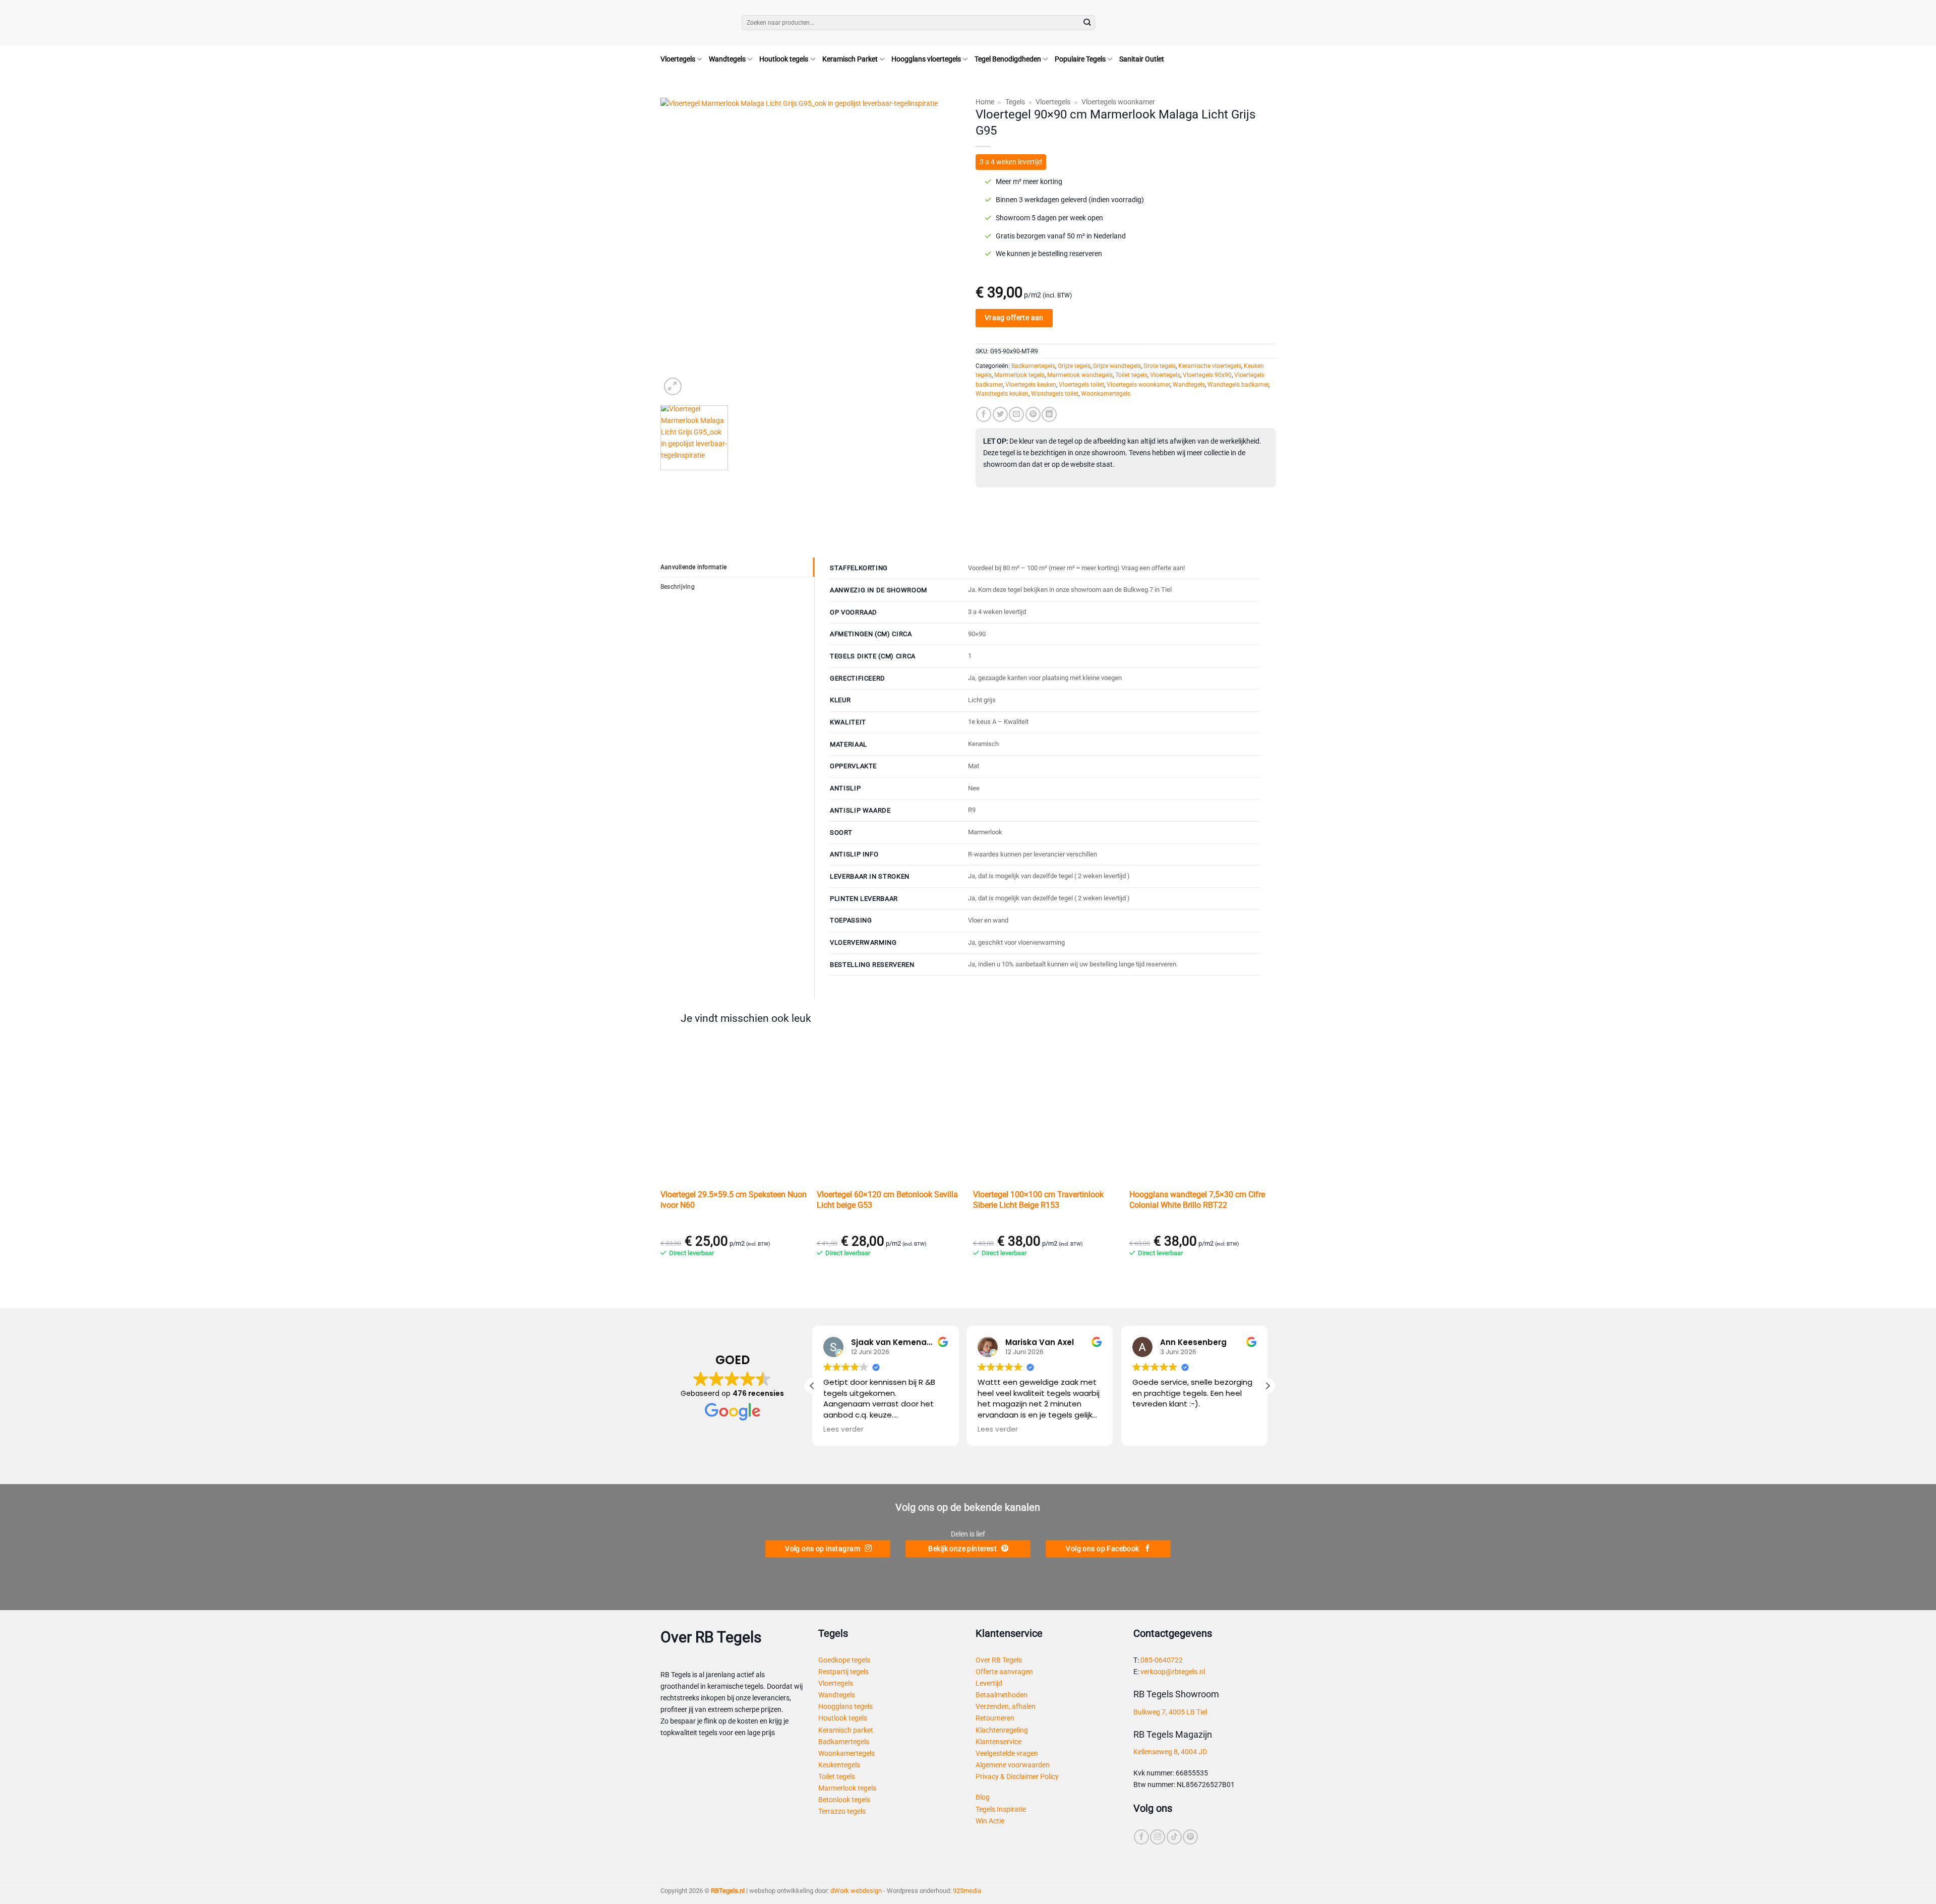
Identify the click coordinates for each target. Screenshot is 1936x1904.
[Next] (942, 248)
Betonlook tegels (844, 1800)
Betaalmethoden (1002, 1695)
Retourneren (995, 1718)
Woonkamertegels (1106, 394)
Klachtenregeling (1002, 1730)
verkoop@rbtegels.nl (1173, 1672)
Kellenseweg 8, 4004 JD (1170, 1752)
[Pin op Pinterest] (1033, 414)
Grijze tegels (1074, 366)
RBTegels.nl (728, 1891)
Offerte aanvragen (1004, 1672)
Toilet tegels (1131, 375)
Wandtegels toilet (1055, 394)
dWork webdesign (856, 1891)
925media (967, 1891)
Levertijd (989, 1683)
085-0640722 (1162, 1660)
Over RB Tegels (999, 1660)
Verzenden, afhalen (1006, 1707)
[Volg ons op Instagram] (1158, 1837)
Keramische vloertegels (1210, 366)
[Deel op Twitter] (1000, 414)
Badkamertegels (1033, 366)
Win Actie (990, 1821)
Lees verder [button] (843, 1430)
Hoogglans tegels (845, 1707)
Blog (983, 1797)
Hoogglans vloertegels (926, 59)
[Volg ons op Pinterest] (1190, 1837)
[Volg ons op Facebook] (1141, 1837)
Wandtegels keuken (1002, 394)
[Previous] (679, 248)
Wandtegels (727, 59)
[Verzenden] (1087, 23)
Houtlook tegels (784, 59)
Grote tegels (1160, 366)
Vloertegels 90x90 (1207, 375)
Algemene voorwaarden (1013, 1765)
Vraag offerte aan (1014, 318)
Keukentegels (839, 1765)
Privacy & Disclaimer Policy (1017, 1777)
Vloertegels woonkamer (1118, 102)
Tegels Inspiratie (1001, 1809)
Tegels (1015, 102)
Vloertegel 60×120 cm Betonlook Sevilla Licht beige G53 (887, 1200)
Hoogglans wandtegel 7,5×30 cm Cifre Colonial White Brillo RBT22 (1197, 1200)
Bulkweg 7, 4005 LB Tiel (1170, 1712)
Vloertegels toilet (1081, 385)
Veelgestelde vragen (1007, 1754)
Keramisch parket (846, 1730)
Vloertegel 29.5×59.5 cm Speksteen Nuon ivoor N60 (734, 1200)
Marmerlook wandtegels (1080, 375)
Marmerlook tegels (1019, 375)
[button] (1267, 23)
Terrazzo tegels (842, 1811)
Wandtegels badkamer (1238, 385)
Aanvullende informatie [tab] (693, 567)
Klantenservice (999, 1742)
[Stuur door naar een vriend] (1016, 414)
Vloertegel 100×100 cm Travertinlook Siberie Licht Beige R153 (1038, 1200)
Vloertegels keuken (1031, 385)
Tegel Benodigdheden (1008, 59)
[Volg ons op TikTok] (1174, 1837)
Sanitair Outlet (1142, 59)
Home (985, 102)
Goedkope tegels (844, 1660)
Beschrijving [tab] (678, 587)
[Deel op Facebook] (984, 414)
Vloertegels (678, 59)
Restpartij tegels (843, 1672)
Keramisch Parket (850, 59)
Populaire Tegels (1080, 59)
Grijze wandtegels (1117, 366)
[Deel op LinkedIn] (1049, 414)
